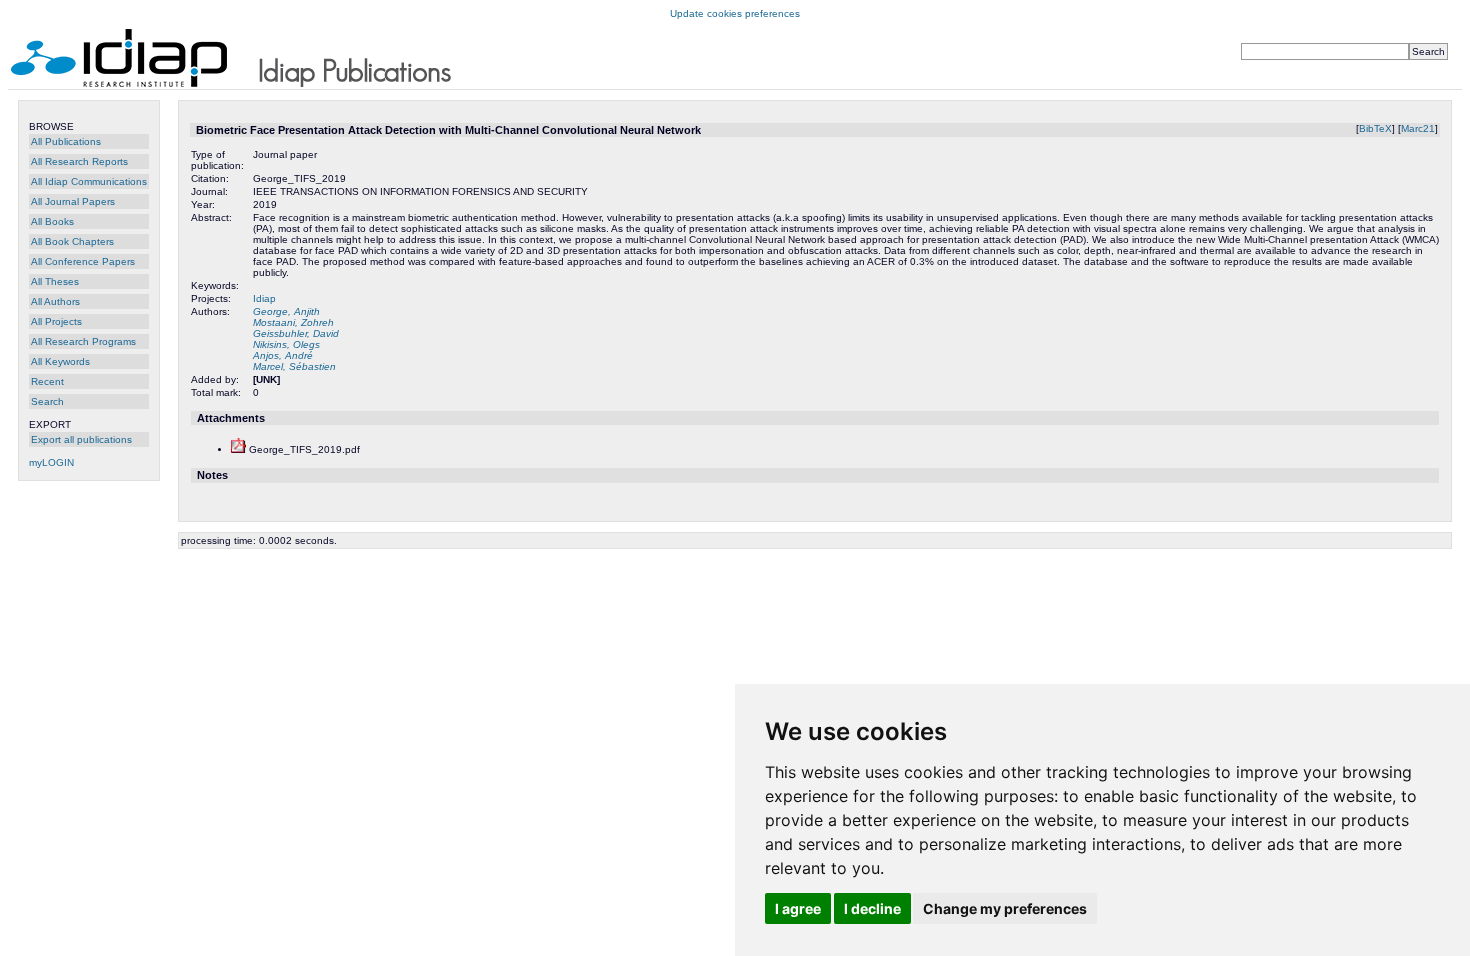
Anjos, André (283, 355)
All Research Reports (79, 161)
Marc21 (1418, 128)
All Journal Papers (73, 201)
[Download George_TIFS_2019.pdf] (238, 449)
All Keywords (60, 361)
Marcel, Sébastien (294, 366)
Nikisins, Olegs (286, 344)
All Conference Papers (83, 261)
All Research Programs (83, 341)
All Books (52, 221)
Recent (47, 381)
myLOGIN (51, 462)
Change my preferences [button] (1005, 908)
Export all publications (81, 439)
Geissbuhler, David (296, 333)
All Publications (66, 141)
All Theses (55, 281)
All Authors (55, 301)
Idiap (264, 298)
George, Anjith (286, 311)
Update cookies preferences (735, 13)
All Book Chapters (72, 241)
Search (47, 401)
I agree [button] (798, 908)
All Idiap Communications (89, 181)
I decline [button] (872, 908)
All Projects (56, 321)
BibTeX (1375, 128)
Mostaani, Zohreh (293, 322)
